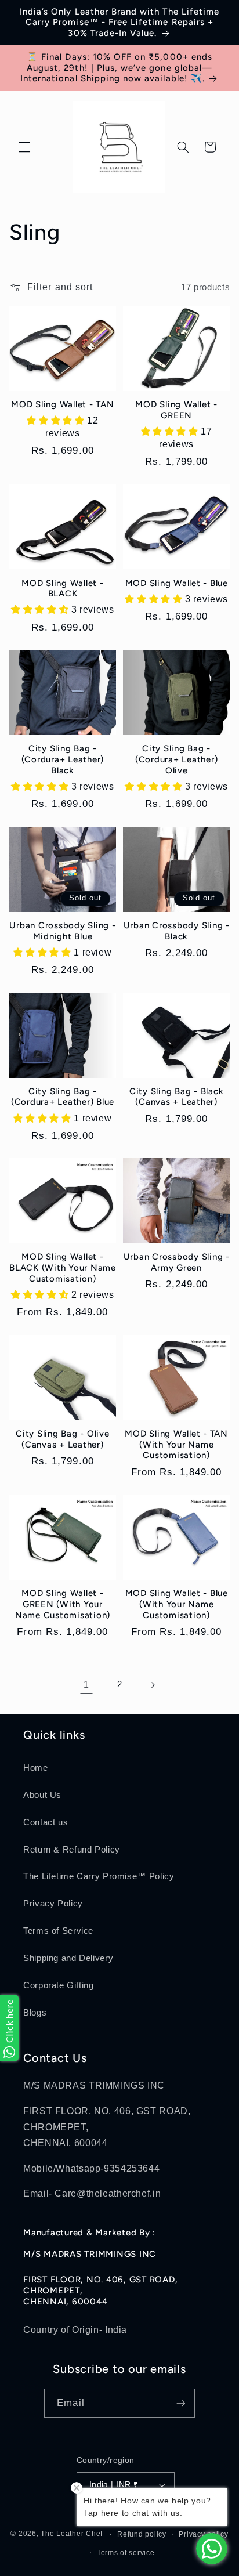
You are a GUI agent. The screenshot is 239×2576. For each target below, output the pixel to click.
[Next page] (153, 1685)
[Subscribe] (180, 2403)
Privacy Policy (53, 1904)
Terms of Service (58, 1931)
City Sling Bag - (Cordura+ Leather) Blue (63, 1097)
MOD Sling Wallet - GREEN (176, 410)
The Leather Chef (72, 2534)
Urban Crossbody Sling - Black (177, 931)
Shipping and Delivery (68, 1958)
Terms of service (126, 2553)
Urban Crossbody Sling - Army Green (177, 1262)
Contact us (46, 1822)
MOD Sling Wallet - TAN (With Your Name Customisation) (176, 1445)
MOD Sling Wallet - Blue (177, 583)
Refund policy (142, 2534)
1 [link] (86, 1685)
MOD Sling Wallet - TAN (63, 404)
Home (36, 1768)
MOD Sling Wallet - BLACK (63, 589)
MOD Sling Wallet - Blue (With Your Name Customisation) (177, 1604)
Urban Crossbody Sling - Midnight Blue (62, 931)
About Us (42, 1795)
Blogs (35, 2013)
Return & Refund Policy (72, 1850)
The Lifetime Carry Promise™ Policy (99, 1876)
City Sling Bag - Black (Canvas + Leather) (177, 1097)
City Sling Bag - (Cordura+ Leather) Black (63, 759)
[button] (24, 147)
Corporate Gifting (59, 1985)
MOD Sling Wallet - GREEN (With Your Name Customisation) (63, 1604)
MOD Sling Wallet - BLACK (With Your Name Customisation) (63, 1268)
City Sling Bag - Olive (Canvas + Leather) (63, 1439)
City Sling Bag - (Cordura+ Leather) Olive (177, 759)
